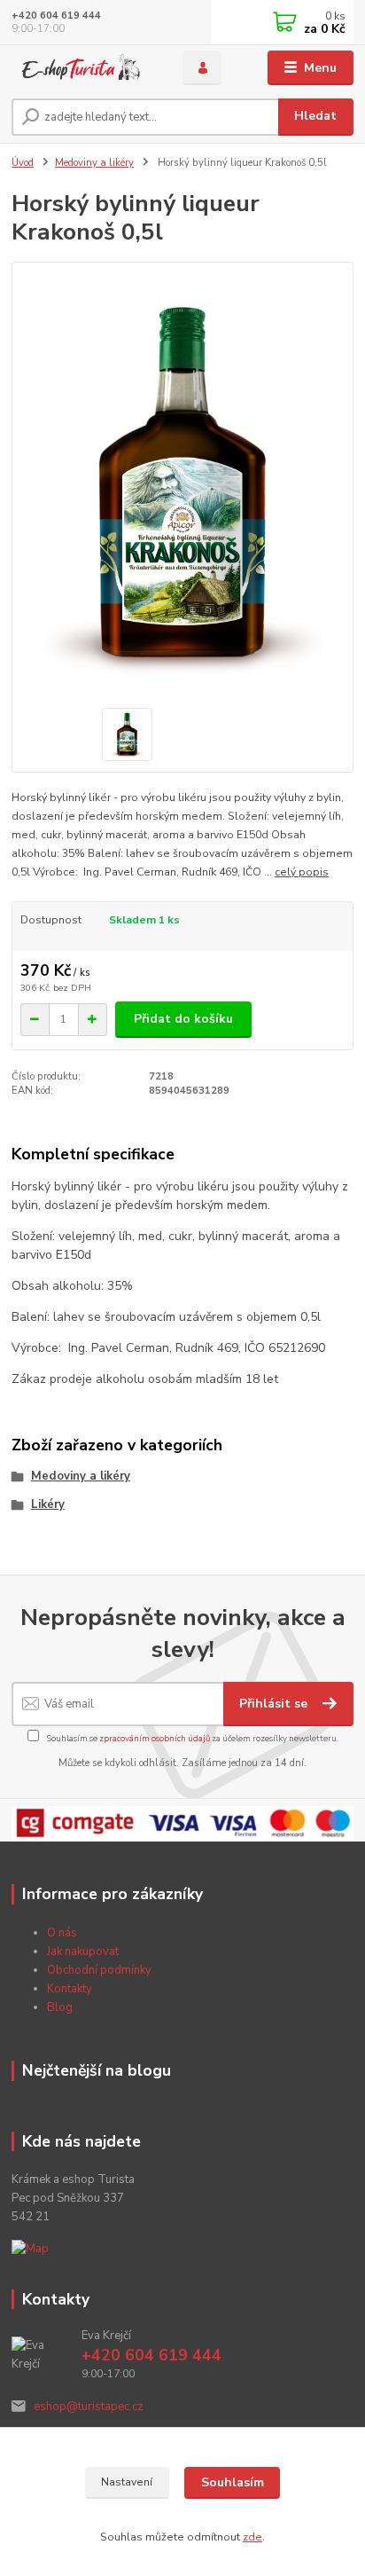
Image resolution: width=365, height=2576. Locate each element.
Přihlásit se (275, 1704)
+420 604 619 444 (56, 16)
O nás (62, 1933)
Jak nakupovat (83, 1952)
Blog (60, 2007)
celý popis (302, 872)
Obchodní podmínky (99, 1970)
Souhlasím (233, 2482)
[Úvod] (83, 68)
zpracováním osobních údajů (155, 1738)
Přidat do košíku (183, 1019)
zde (252, 2537)
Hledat (315, 116)
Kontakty (70, 1989)
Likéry (48, 1504)
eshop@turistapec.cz (89, 2407)
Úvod (23, 163)
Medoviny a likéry (94, 163)
